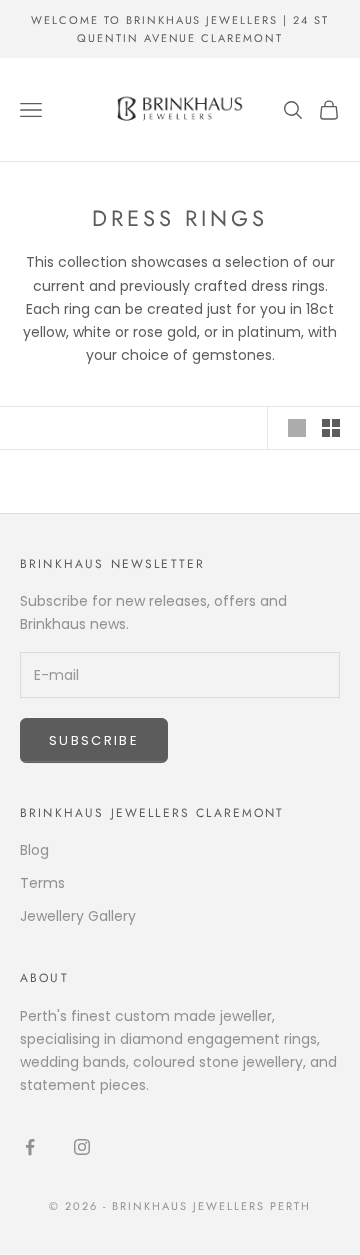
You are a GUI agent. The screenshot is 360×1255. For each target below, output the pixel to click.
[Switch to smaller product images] (331, 428)
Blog (34, 850)
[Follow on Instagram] (82, 1147)
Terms (42, 883)
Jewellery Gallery (78, 916)
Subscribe (94, 740)
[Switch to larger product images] (297, 428)
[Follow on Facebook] (30, 1147)
